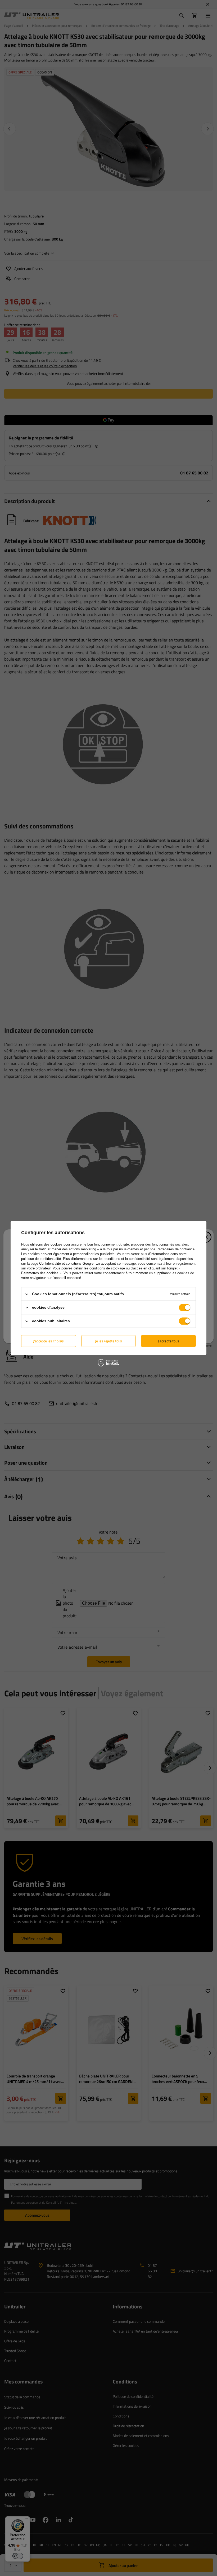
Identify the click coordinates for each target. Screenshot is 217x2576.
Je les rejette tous (108, 1341)
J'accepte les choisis (48, 1341)
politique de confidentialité (41, 1259)
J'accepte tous (168, 1341)
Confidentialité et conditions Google (66, 1263)
